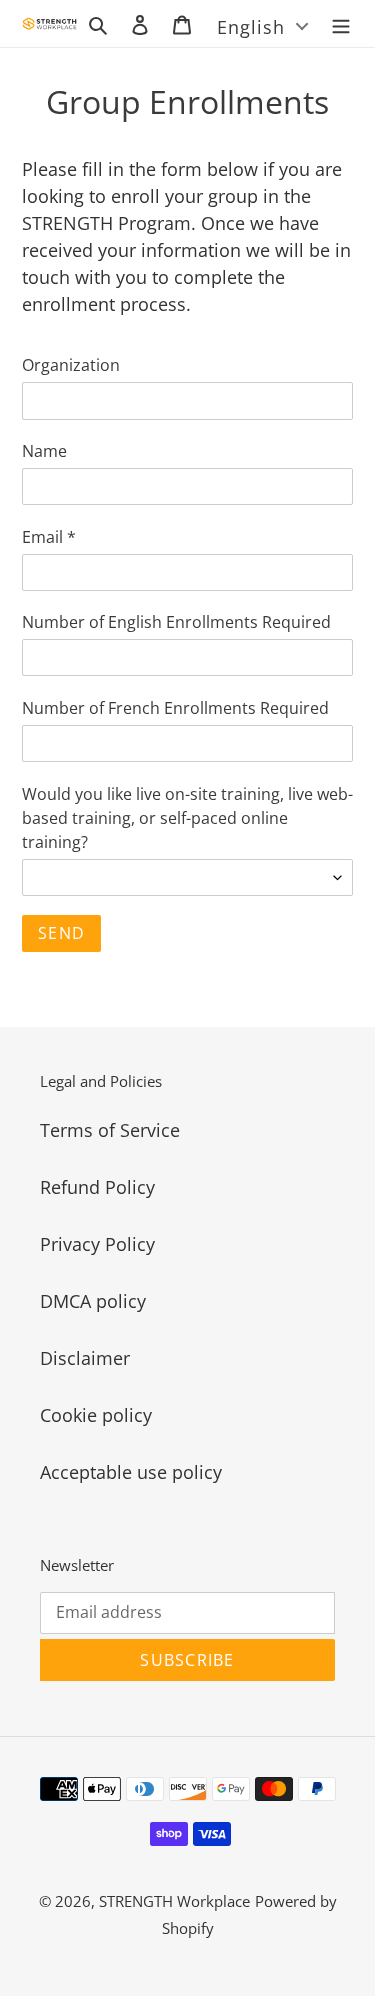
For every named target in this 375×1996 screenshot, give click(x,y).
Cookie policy (96, 1415)
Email (49, 537)
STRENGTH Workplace (174, 1901)
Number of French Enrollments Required (175, 708)
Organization (71, 365)
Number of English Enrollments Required (176, 622)
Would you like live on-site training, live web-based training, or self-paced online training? (187, 818)
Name (44, 451)
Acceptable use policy (131, 1472)
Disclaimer (85, 1358)
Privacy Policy (97, 1244)
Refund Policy (97, 1187)
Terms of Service (110, 1130)
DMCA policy (93, 1301)
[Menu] (341, 23)
